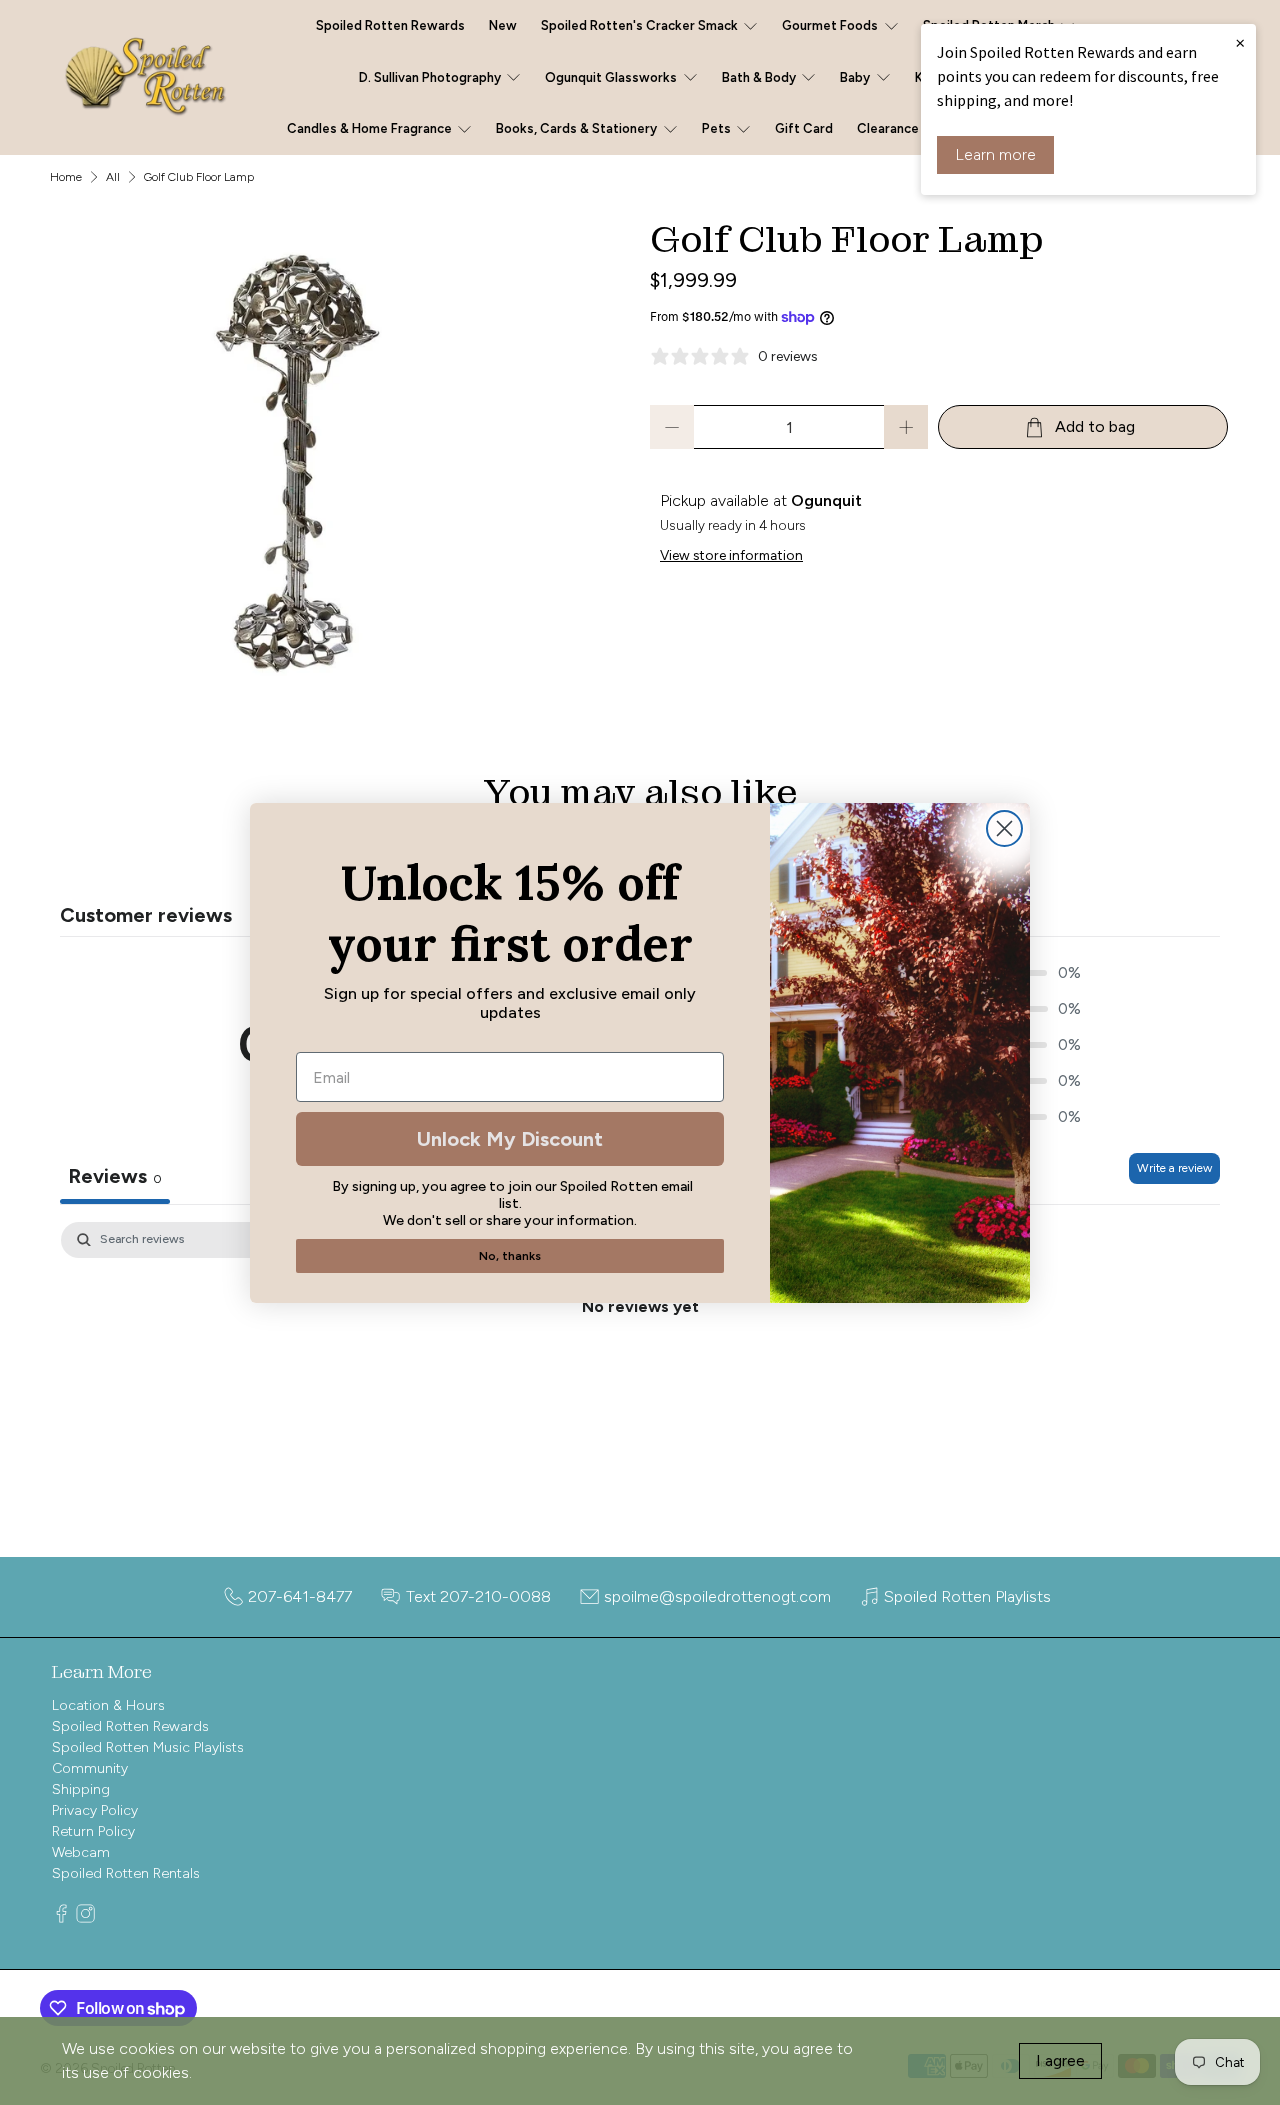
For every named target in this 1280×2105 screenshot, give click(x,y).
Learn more (995, 154)
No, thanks (510, 1256)
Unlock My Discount (510, 1139)
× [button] (1240, 42)
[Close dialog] (1004, 828)
